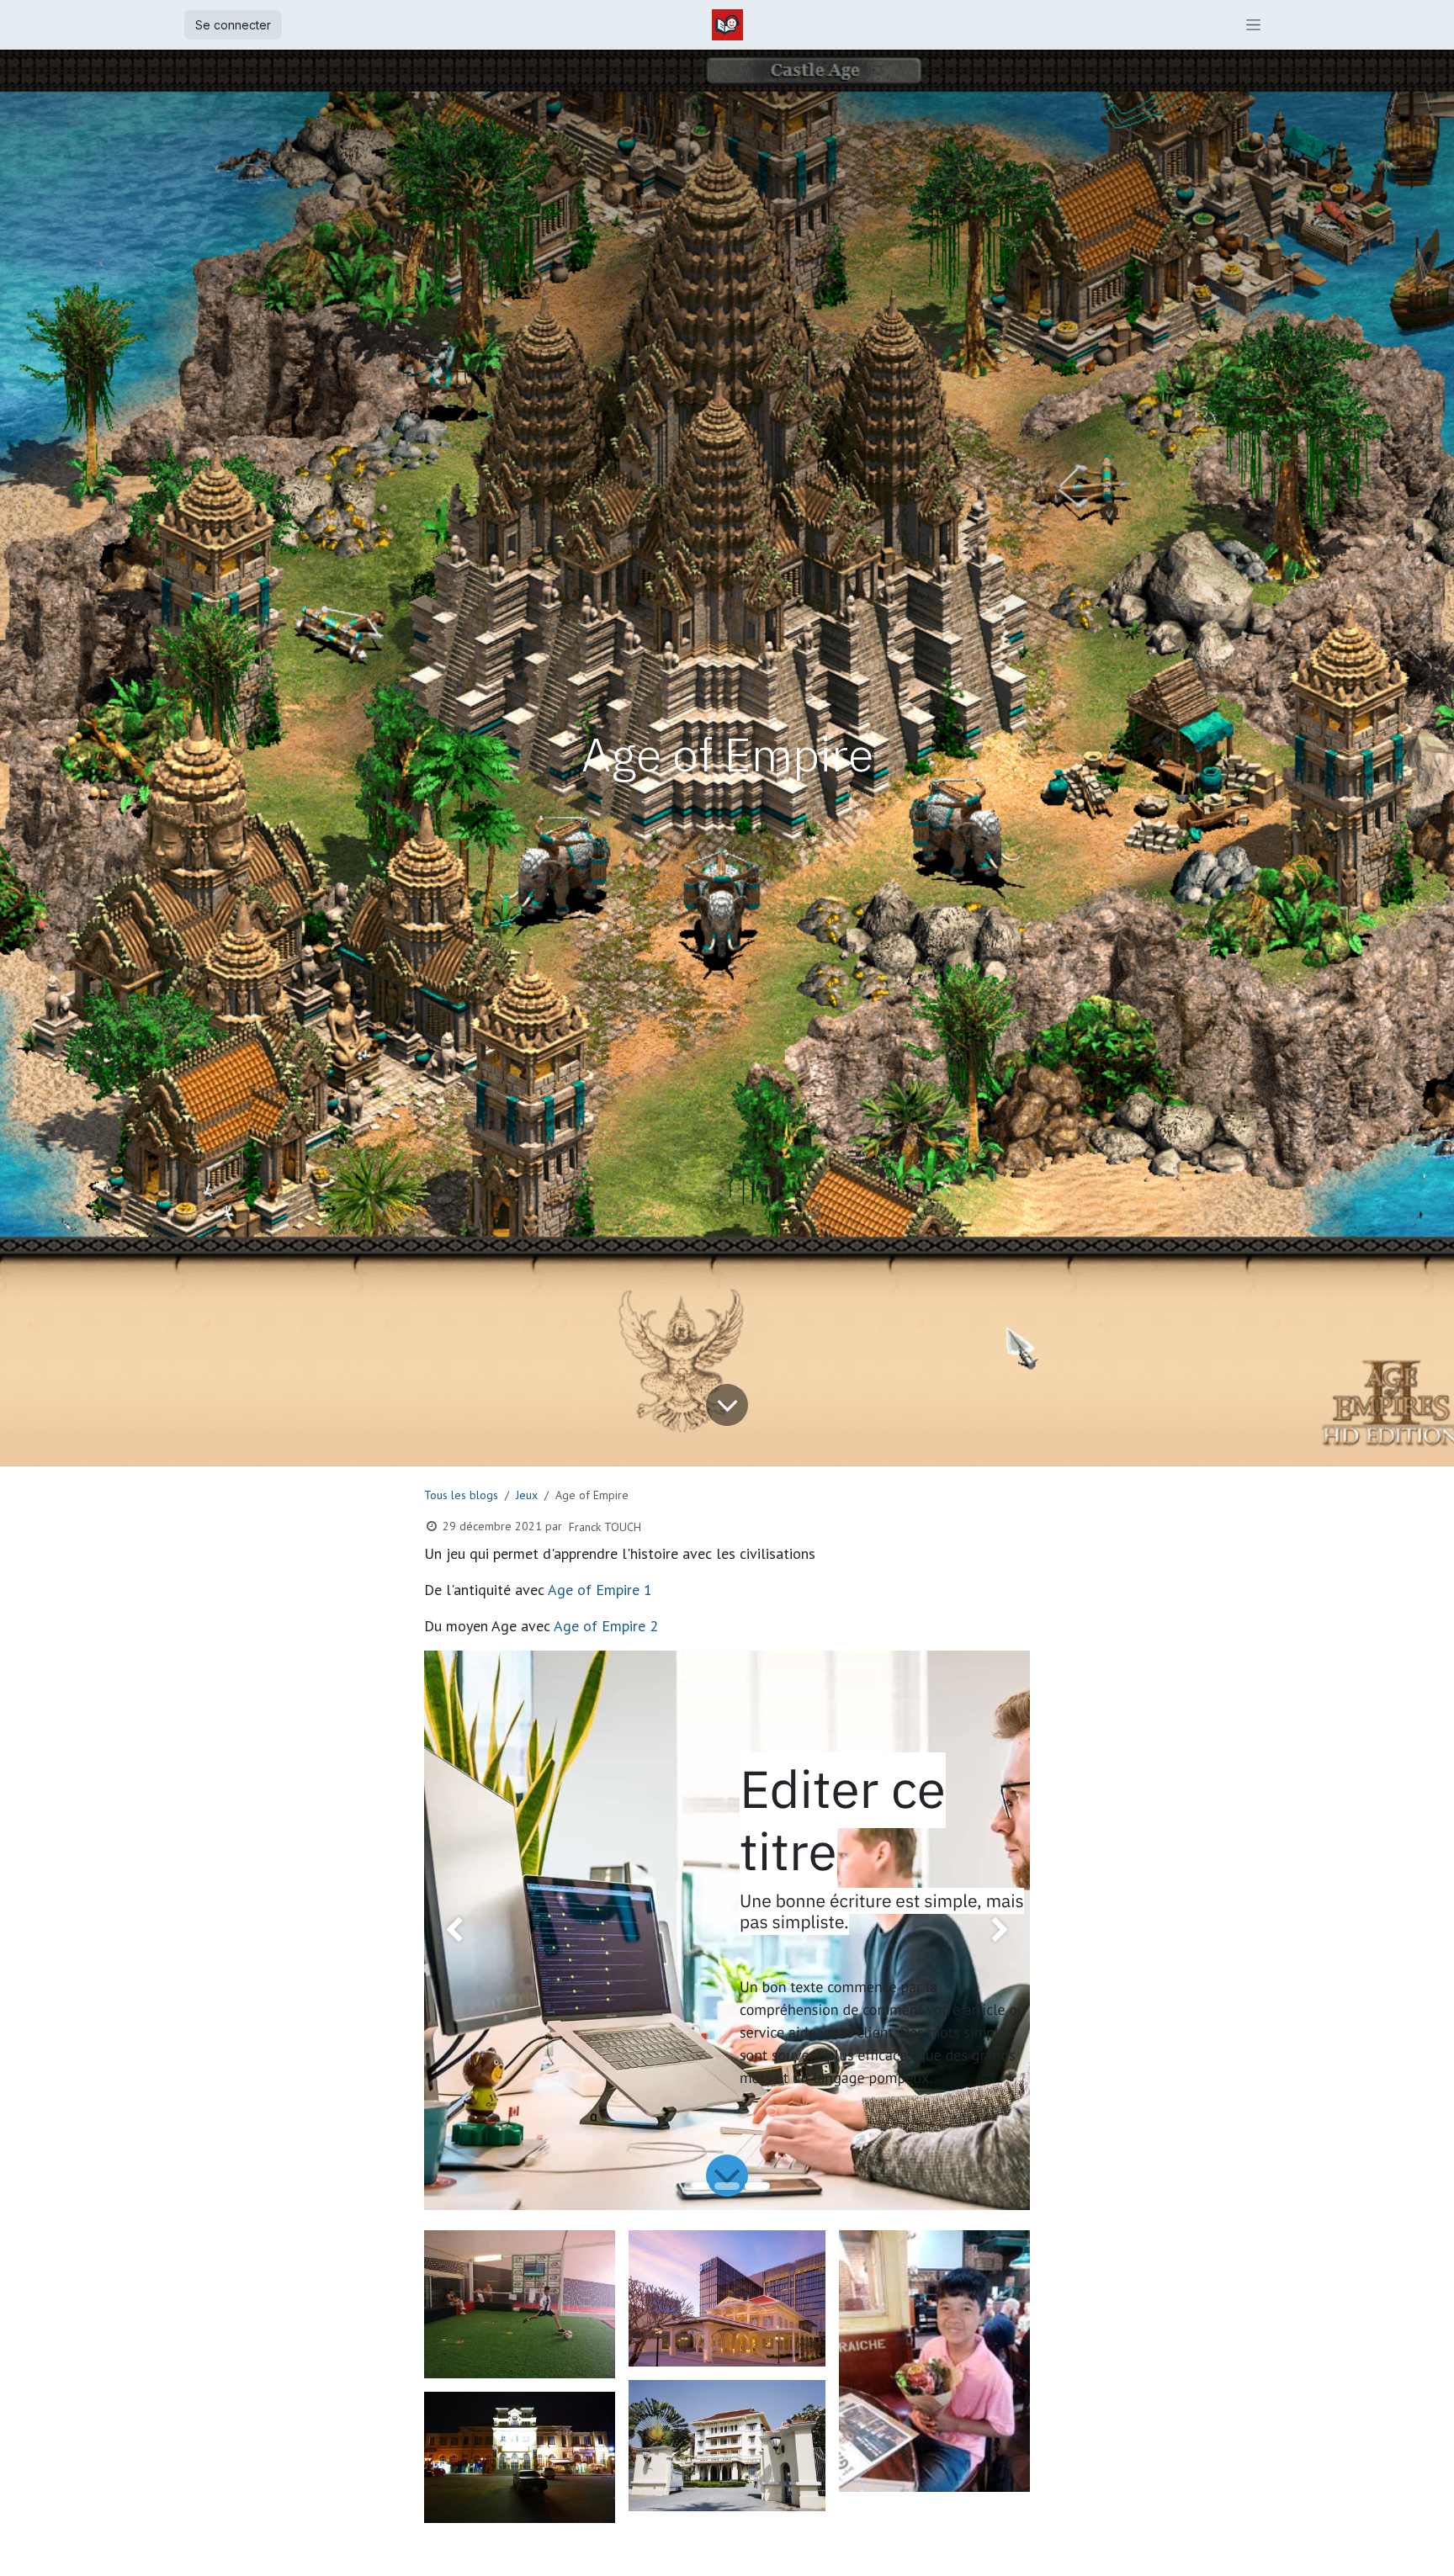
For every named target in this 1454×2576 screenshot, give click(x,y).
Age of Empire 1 (600, 1590)
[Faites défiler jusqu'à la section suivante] (727, 2176)
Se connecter (233, 25)
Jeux (527, 1495)
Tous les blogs (461, 1495)
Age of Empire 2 (606, 1626)
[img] (448, 1930)
